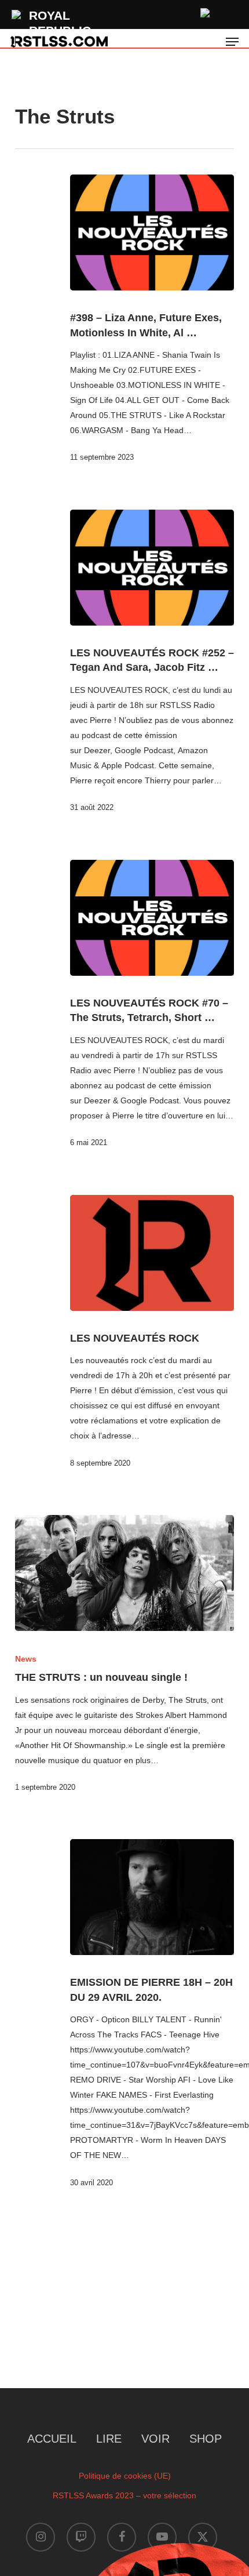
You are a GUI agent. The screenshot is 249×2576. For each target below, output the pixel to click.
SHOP (206, 2439)
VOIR (155, 2439)
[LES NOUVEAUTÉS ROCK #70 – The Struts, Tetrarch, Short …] (152, 918)
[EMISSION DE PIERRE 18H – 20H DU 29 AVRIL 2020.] (152, 1897)
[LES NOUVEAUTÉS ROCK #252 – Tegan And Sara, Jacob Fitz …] (152, 568)
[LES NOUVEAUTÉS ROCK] (152, 1253)
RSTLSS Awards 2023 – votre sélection (124, 2495)
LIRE (109, 2439)
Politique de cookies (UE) (125, 2476)
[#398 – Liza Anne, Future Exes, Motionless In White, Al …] (152, 232)
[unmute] (206, 11)
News (26, 1659)
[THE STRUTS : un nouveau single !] (124, 1573)
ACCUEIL (52, 2439)
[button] (232, 42)
